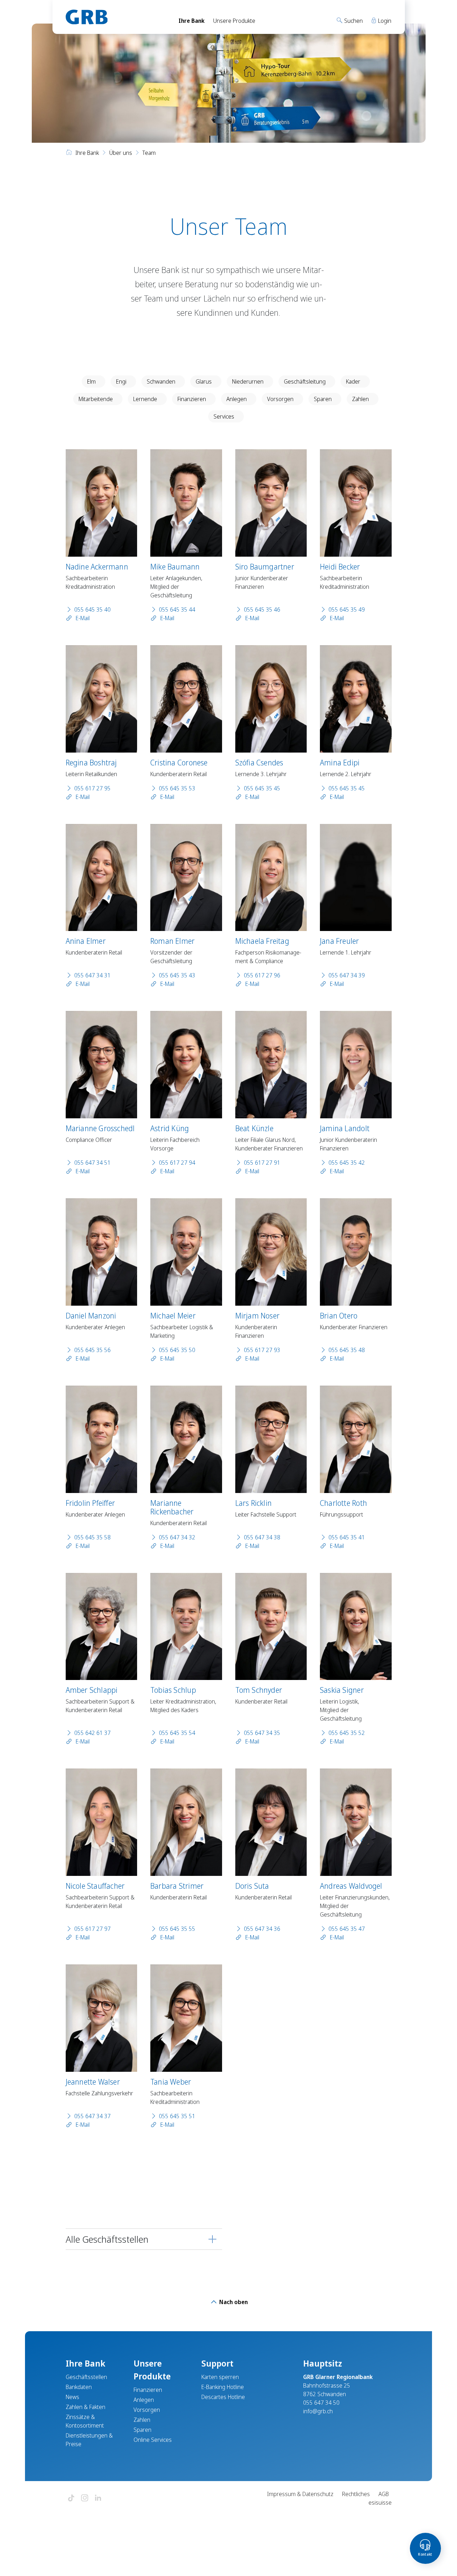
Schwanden (161, 381)
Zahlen (360, 399)
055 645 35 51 (177, 2116)
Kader (353, 381)
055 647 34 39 (347, 975)
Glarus (204, 381)
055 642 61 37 (92, 1733)
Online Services (153, 2440)
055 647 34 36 (262, 1929)
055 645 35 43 (177, 975)
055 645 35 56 (92, 1350)
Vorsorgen (280, 399)
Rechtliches (356, 2494)
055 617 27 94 (177, 1163)
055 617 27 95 (92, 788)
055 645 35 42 (347, 1163)
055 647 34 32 (177, 1537)
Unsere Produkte (234, 21)
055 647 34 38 (262, 1537)
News (72, 2397)
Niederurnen (248, 381)
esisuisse (380, 2502)
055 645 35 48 (347, 1350)
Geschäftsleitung (305, 381)
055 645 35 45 (262, 788)
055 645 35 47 (347, 1929)
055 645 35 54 (177, 1733)
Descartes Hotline (223, 2397)
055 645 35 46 (262, 609)
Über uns (121, 153)
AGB (384, 2494)
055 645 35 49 (347, 609)
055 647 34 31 (92, 975)
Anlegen (237, 399)
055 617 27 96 (262, 975)
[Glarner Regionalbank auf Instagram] (85, 2498)
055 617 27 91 (262, 1163)
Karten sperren (220, 2377)
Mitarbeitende (96, 399)
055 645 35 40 (92, 609)
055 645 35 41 (347, 1537)
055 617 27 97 (92, 1929)
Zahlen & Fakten (86, 2407)
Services (224, 416)
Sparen (323, 399)
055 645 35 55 (177, 1929)
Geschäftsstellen (86, 2377)
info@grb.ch (318, 2411)
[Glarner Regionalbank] (116, 17)
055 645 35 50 (177, 1350)
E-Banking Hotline (223, 2387)
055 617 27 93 (262, 1350)
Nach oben (233, 2302)
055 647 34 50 (321, 2403)
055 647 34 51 (92, 1163)
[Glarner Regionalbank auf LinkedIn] (98, 2498)
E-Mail (82, 618)
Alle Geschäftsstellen (107, 2239)
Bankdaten (79, 2387)
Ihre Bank (192, 21)
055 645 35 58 (92, 1537)
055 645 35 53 (177, 788)
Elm (91, 381)
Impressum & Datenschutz (300, 2494)
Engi (121, 381)
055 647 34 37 (92, 2116)
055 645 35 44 (177, 609)
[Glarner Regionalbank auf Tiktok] (71, 2498)
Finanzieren (192, 399)
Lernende (145, 399)
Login (384, 21)
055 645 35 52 (347, 1733)
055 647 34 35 (262, 1733)
